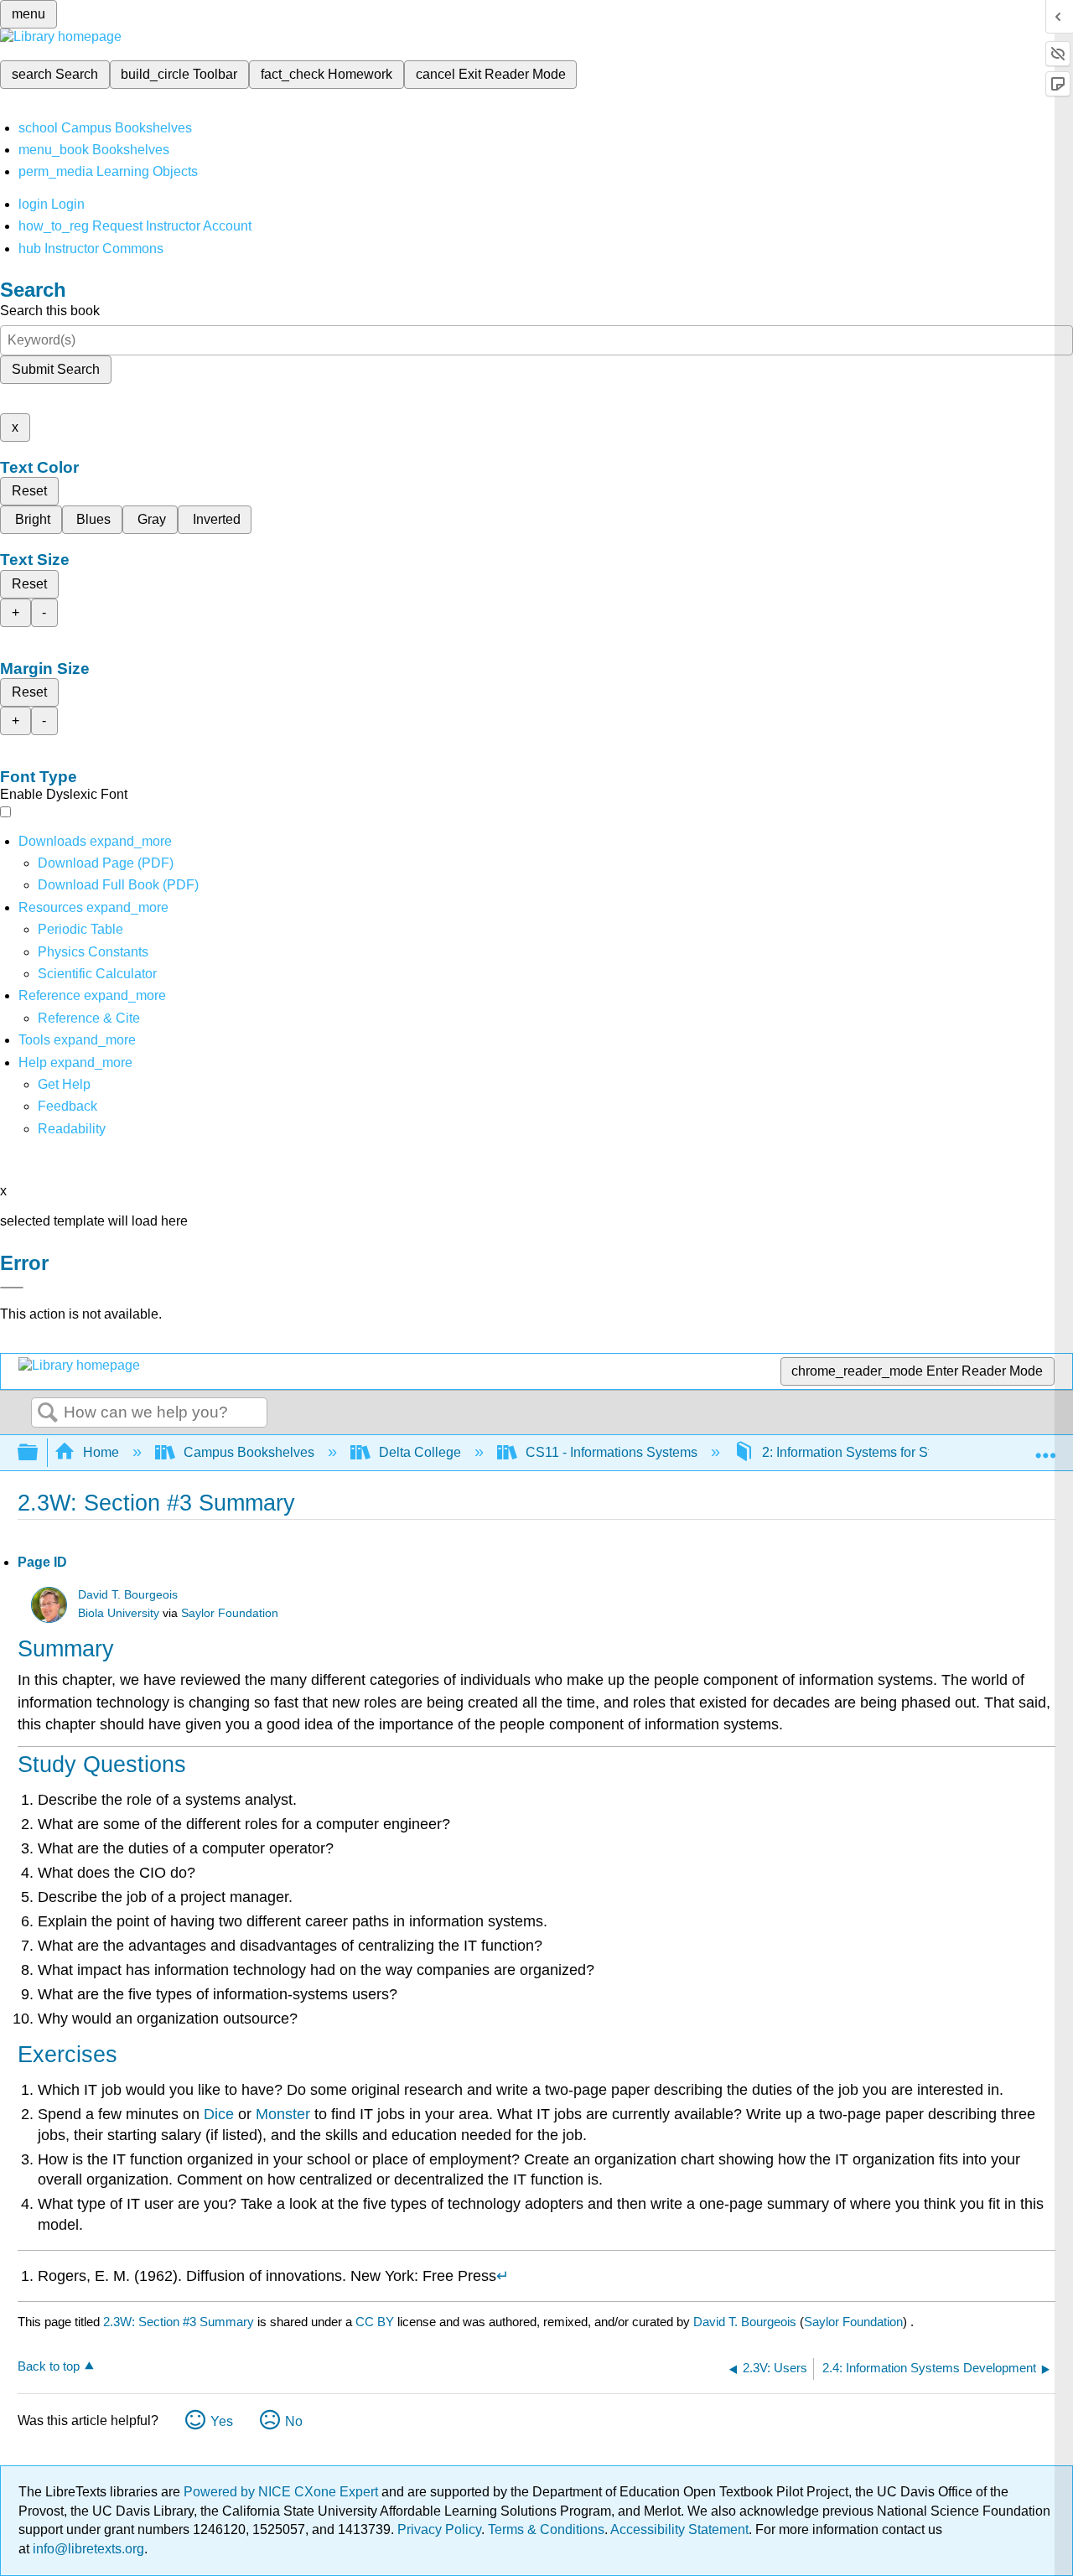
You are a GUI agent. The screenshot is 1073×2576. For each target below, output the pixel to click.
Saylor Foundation (230, 1613)
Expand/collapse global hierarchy (39, 1453)
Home (101, 1452)
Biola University (119, 1613)
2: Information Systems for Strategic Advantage (900, 1452)
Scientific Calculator (97, 974)
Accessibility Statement (679, 2529)
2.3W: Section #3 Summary (179, 2322)
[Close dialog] (12, 1288)
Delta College (420, 1452)
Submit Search (56, 369)
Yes (222, 2421)
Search (48, 1413)
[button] (67, 1106)
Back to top (49, 2366)
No (294, 2421)
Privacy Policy (439, 2529)
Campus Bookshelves (249, 1452)
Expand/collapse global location (1045, 1448)
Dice (219, 2114)
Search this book (50, 311)
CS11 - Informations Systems (612, 1452)
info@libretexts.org (87, 2549)
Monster (283, 2114)
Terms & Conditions (546, 2529)
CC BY (376, 2322)
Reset (29, 491)
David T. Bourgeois (128, 1595)
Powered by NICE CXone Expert (283, 2492)
